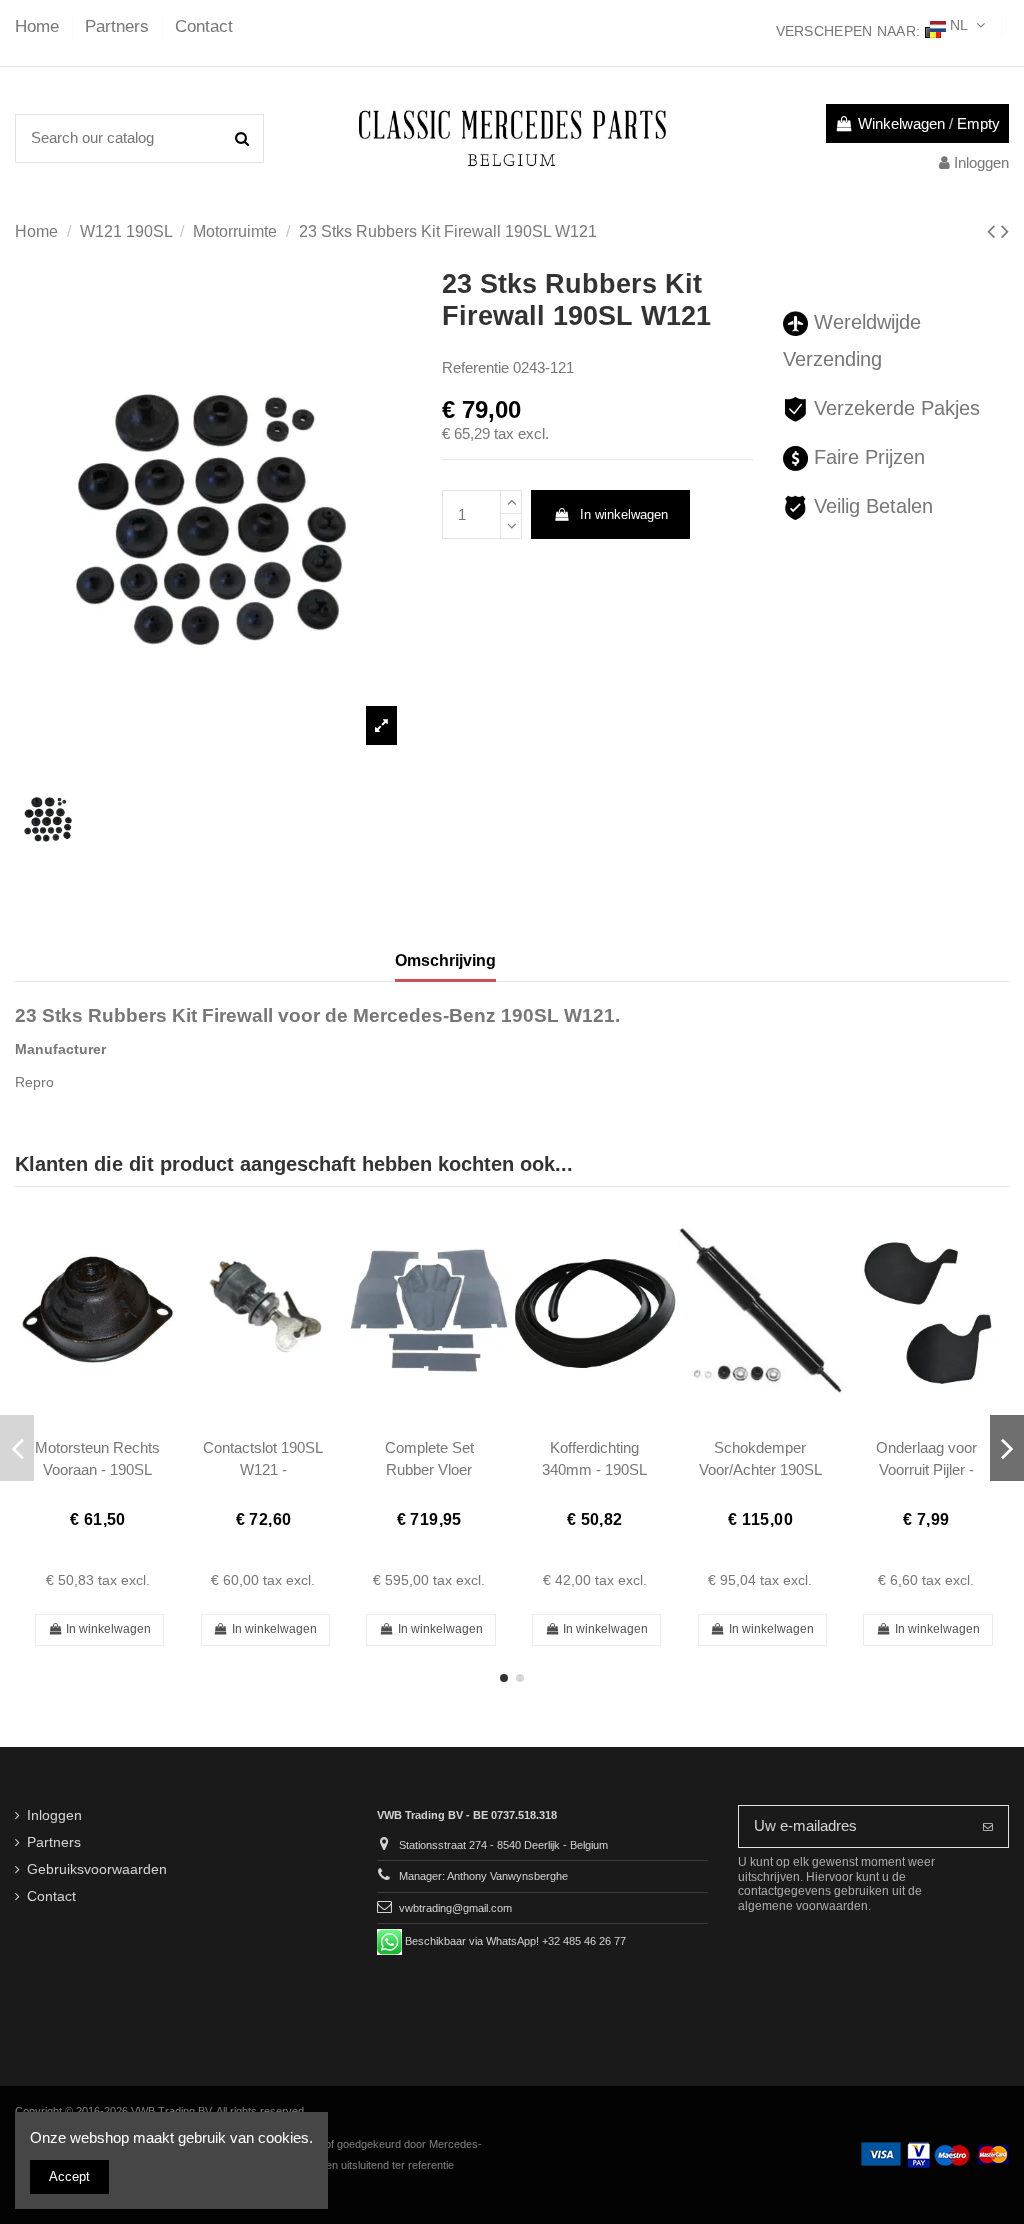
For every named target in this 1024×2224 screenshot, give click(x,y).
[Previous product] (994, 231)
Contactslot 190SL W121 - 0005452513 (263, 1469)
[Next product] (1005, 231)
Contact (204, 26)
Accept (69, 2176)
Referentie (475, 367)
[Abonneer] (988, 1826)
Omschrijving (445, 960)
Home (39, 26)
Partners (119, 26)
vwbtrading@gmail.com (455, 1908)
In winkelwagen (624, 514)
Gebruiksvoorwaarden (97, 1869)
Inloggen (54, 1815)
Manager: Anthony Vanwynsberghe (483, 1876)
